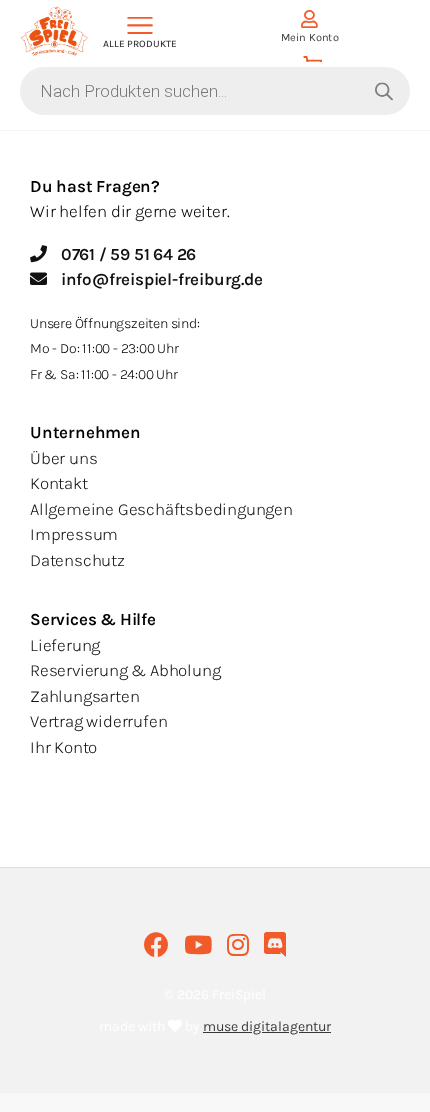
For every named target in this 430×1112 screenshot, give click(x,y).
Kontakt (59, 483)
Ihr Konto (63, 747)
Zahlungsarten (84, 696)
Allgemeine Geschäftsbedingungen (161, 509)
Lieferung (65, 645)
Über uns (63, 458)
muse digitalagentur (267, 1026)
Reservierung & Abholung (125, 670)
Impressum (74, 534)
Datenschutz (77, 560)
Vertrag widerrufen (98, 721)
